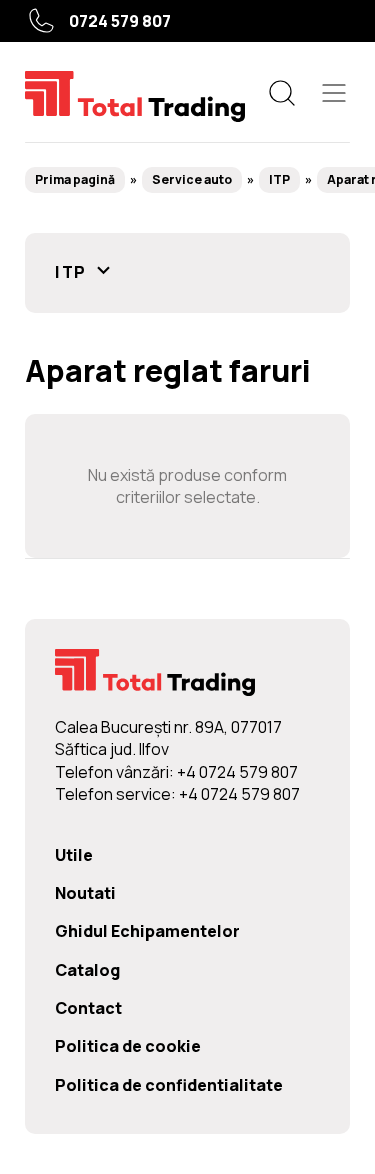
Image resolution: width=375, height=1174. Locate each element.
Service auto (192, 179)
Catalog (87, 970)
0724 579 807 (120, 21)
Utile (74, 855)
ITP (279, 179)
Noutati (85, 893)
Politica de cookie (128, 1046)
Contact (88, 1008)
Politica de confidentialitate (169, 1085)
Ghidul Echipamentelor (147, 931)
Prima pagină (75, 179)
